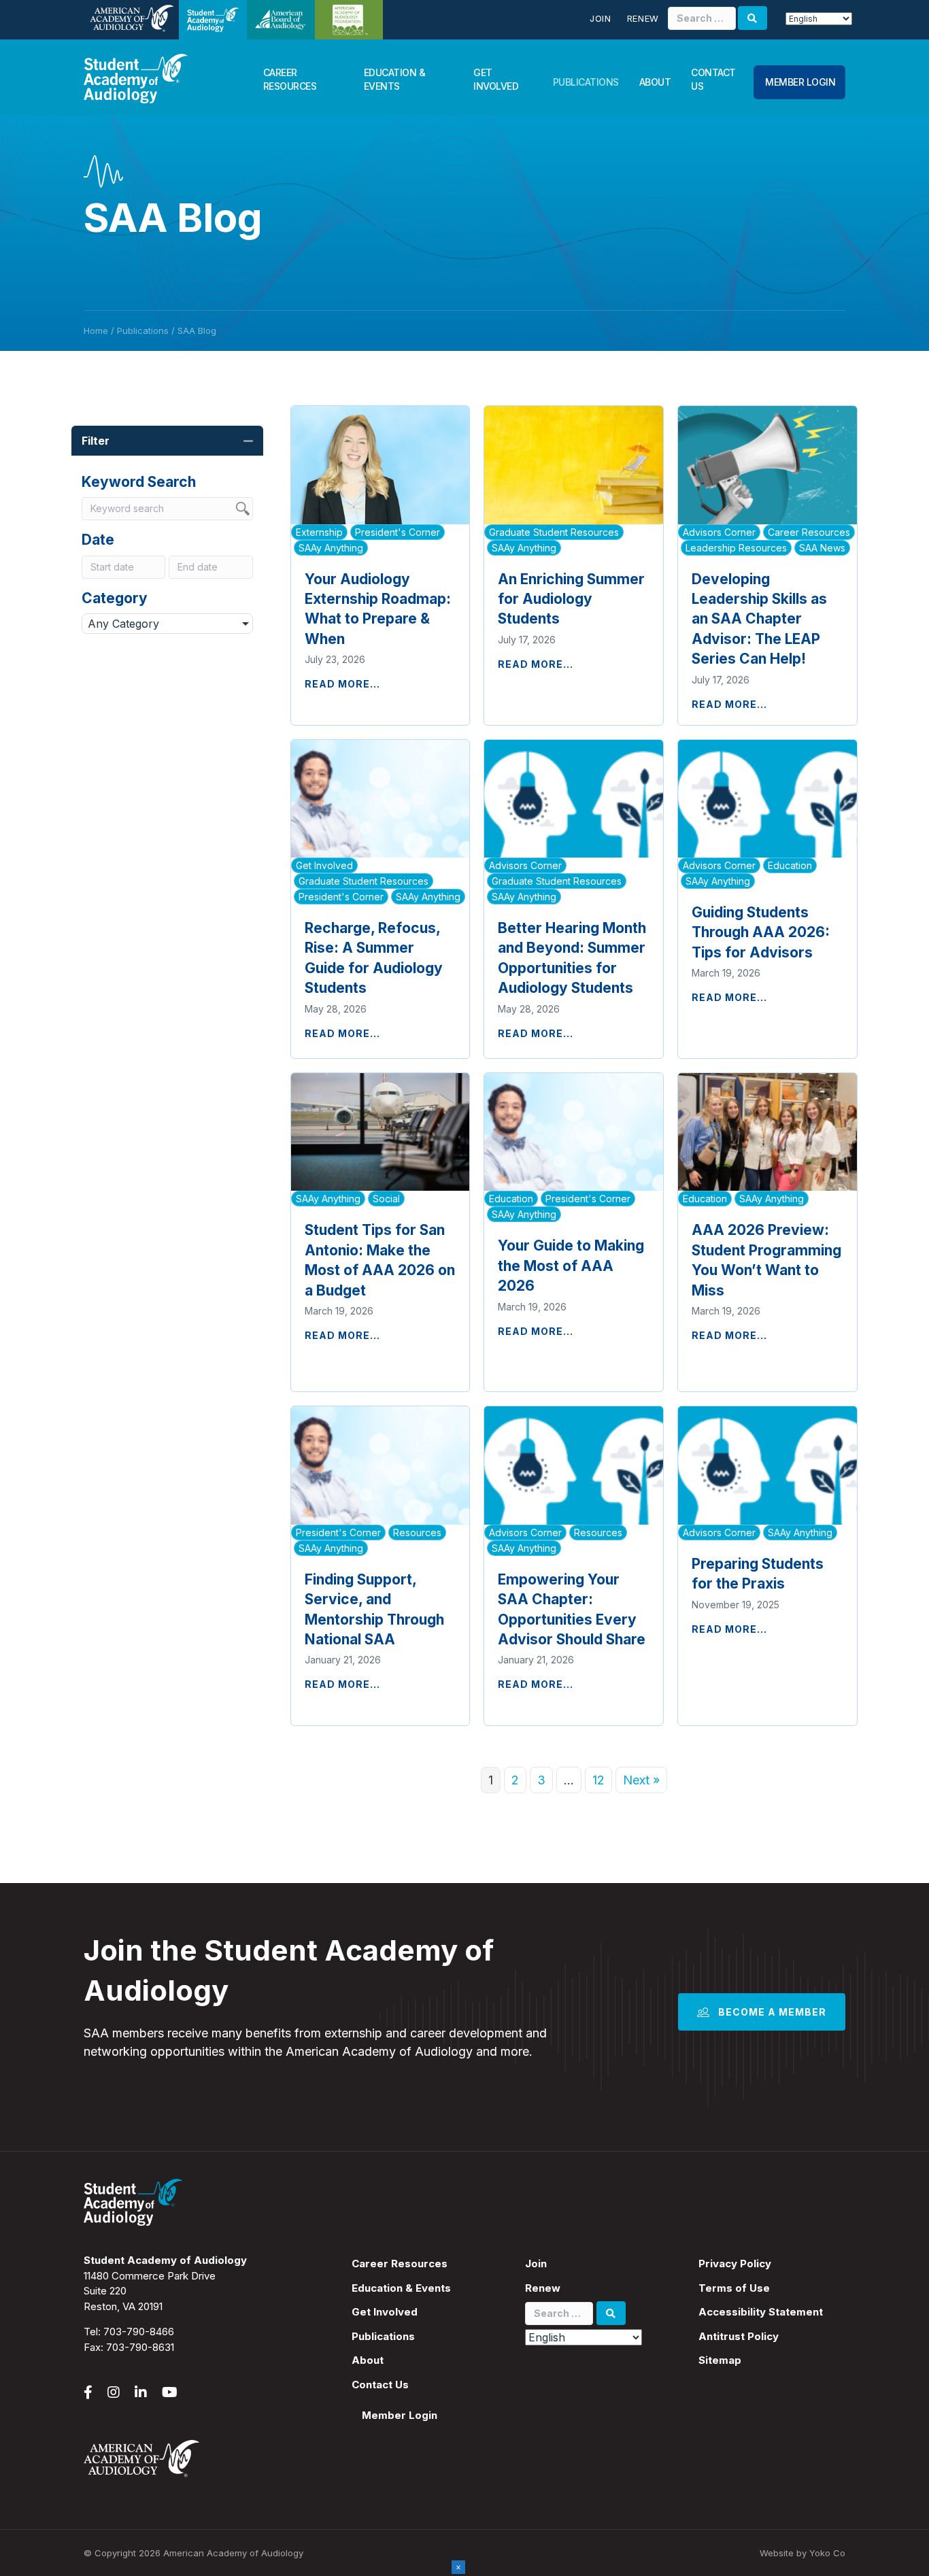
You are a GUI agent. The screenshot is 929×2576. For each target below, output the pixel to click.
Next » (641, 1780)
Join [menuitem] (536, 2264)
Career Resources (290, 79)
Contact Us (713, 79)
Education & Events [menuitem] (401, 2288)
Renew (643, 18)
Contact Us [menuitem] (380, 2385)
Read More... (342, 684)
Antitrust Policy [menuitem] (739, 2336)
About (655, 82)
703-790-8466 (139, 2332)
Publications (586, 82)
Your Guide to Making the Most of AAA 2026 (571, 1266)
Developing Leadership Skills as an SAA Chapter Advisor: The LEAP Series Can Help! (759, 619)
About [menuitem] (368, 2360)
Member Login (800, 82)
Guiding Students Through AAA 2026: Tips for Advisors (761, 932)
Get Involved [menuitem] (385, 2312)
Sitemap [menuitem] (720, 2360)
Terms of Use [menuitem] (734, 2288)
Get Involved (496, 79)
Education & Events (395, 79)
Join (601, 18)
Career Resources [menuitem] (400, 2264)
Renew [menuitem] (543, 2288)
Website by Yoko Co (803, 2553)
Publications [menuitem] (383, 2336)
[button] (248, 441)
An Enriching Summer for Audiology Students (571, 599)
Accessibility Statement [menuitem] (761, 2312)
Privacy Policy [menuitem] (735, 2264)
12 (598, 1780)
